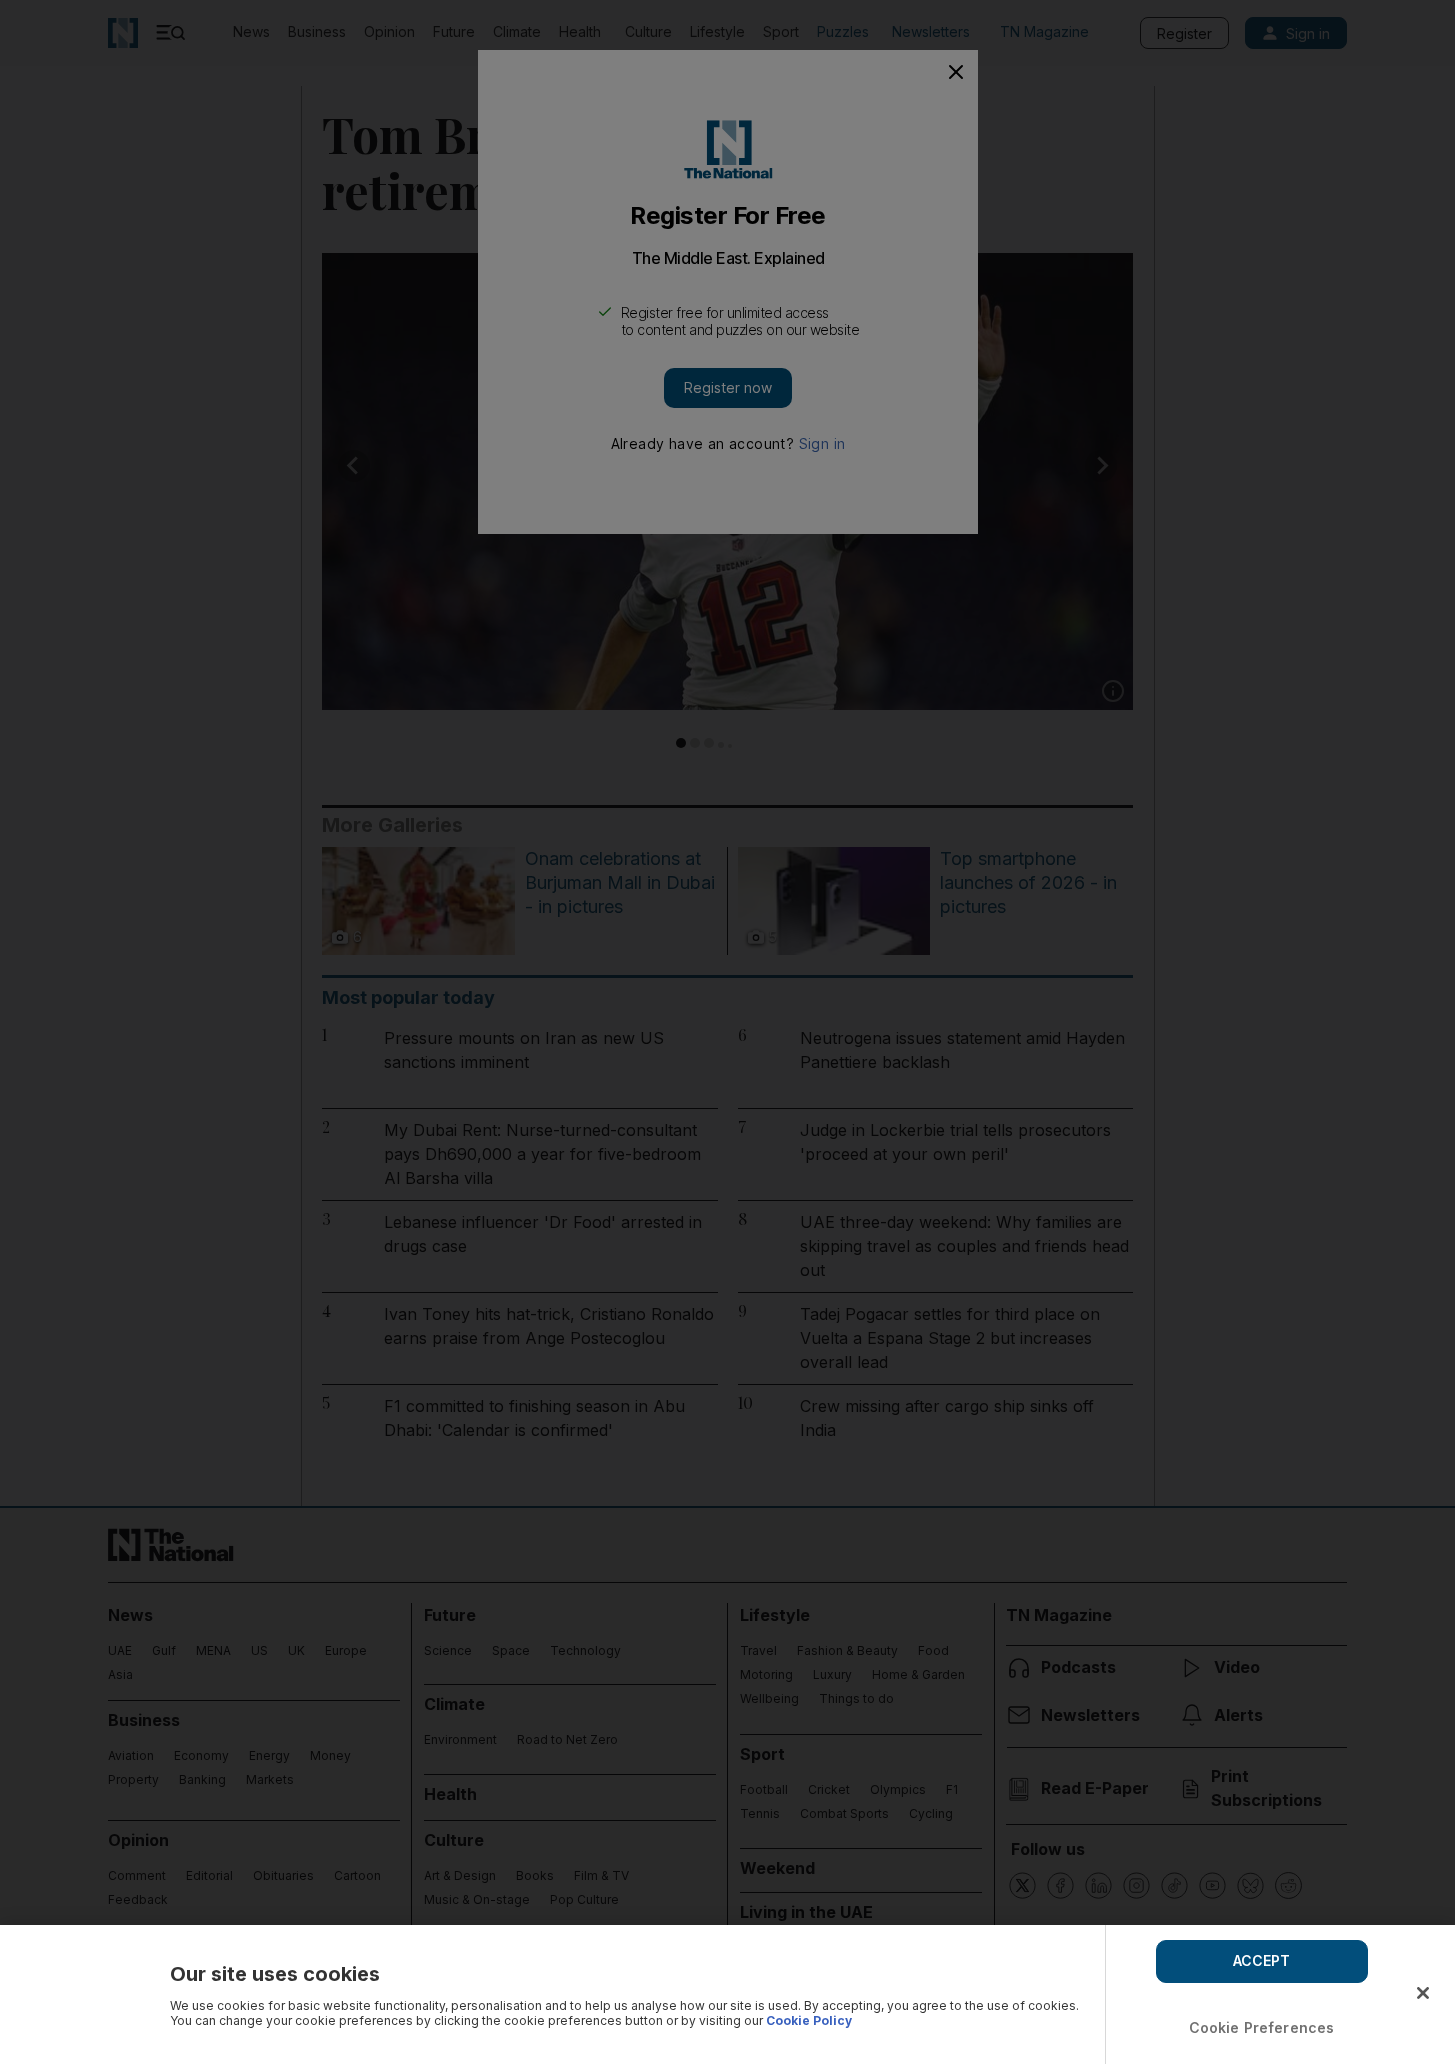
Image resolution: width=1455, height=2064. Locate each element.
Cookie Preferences (1262, 2027)
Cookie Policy (809, 2020)
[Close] (1423, 1993)
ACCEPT (1262, 1960)
